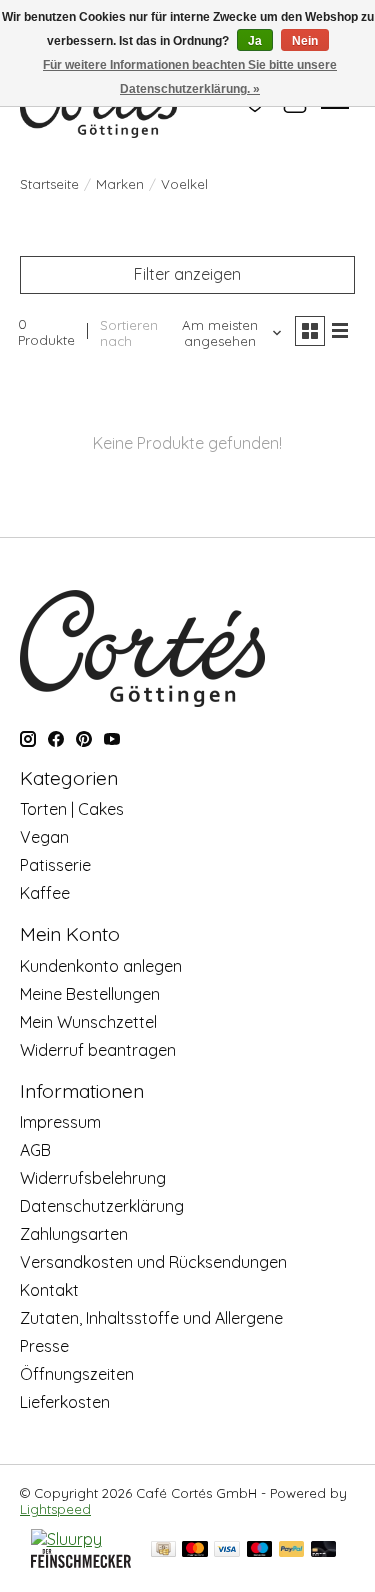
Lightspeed (55, 1509)
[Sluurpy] (66, 1539)
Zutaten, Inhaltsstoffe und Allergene (151, 1318)
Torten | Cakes (72, 809)
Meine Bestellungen (90, 994)
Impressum (60, 1122)
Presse (44, 1346)
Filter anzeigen (187, 274)
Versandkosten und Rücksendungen (153, 1262)
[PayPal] (292, 1550)
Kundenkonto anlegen (101, 966)
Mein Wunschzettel (88, 1022)
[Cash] (163, 1550)
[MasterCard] (195, 1550)
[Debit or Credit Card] (324, 1550)
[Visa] (227, 1550)
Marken (120, 184)
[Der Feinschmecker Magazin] (81, 1562)
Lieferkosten (65, 1402)
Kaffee (45, 893)
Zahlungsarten (74, 1234)
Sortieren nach (129, 333)
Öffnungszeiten (77, 1374)
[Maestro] (260, 1550)
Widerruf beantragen (98, 1050)
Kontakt (49, 1290)
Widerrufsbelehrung (93, 1178)
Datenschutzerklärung (102, 1206)
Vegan (44, 837)
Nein (305, 41)
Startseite (49, 184)
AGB (35, 1150)
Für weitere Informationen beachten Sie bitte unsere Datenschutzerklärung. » (190, 77)
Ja (255, 41)
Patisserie (55, 865)
